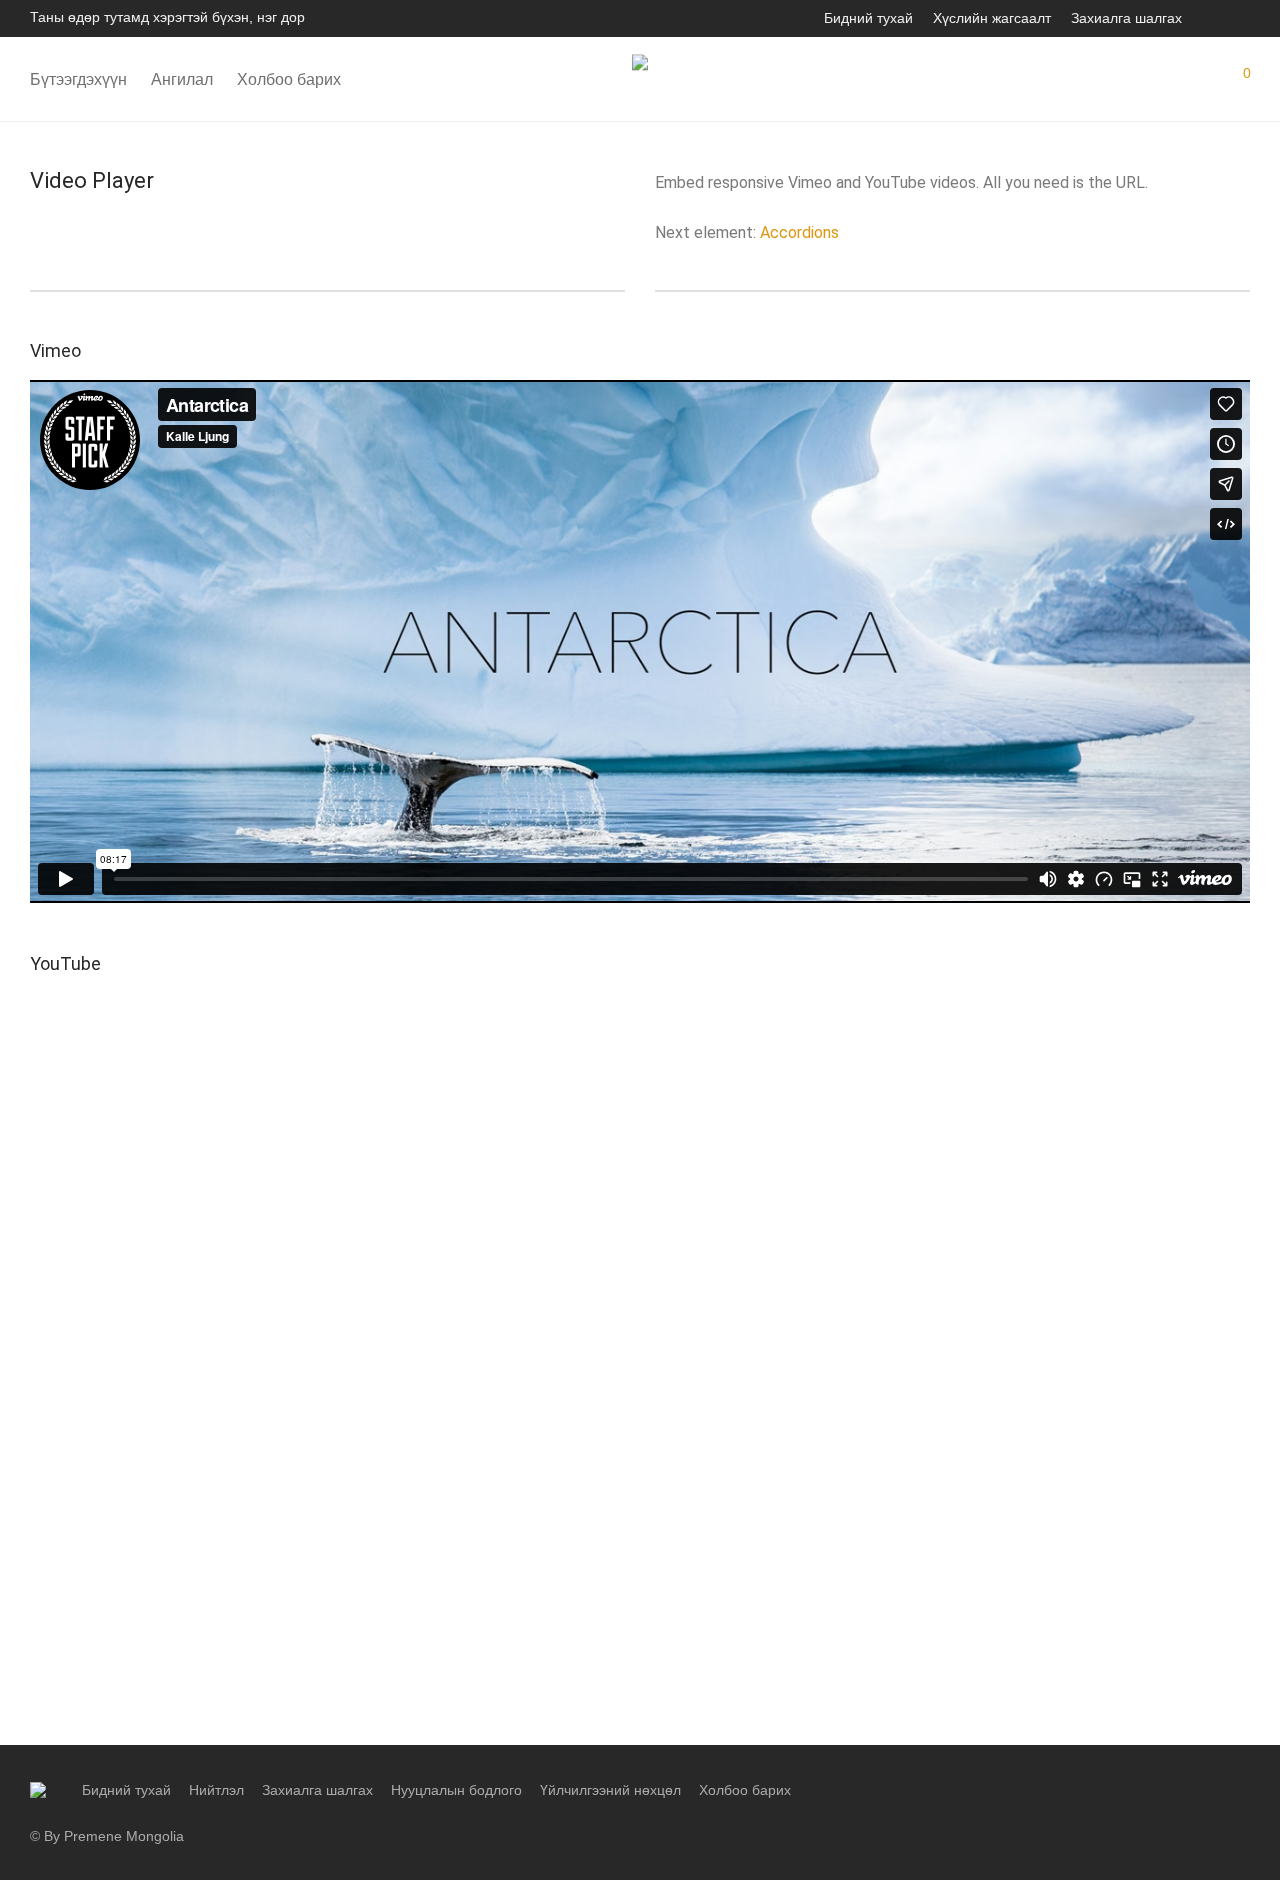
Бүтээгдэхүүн (78, 79)
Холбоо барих (289, 79)
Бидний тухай (868, 18)
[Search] (1125, 80)
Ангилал (182, 79)
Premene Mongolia (124, 1836)
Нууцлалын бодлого (456, 1790)
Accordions (799, 232)
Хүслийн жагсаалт (992, 18)
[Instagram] (1244, 17)
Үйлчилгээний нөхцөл (610, 1790)
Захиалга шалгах (1126, 18)
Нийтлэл (216, 1790)
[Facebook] (1217, 17)
